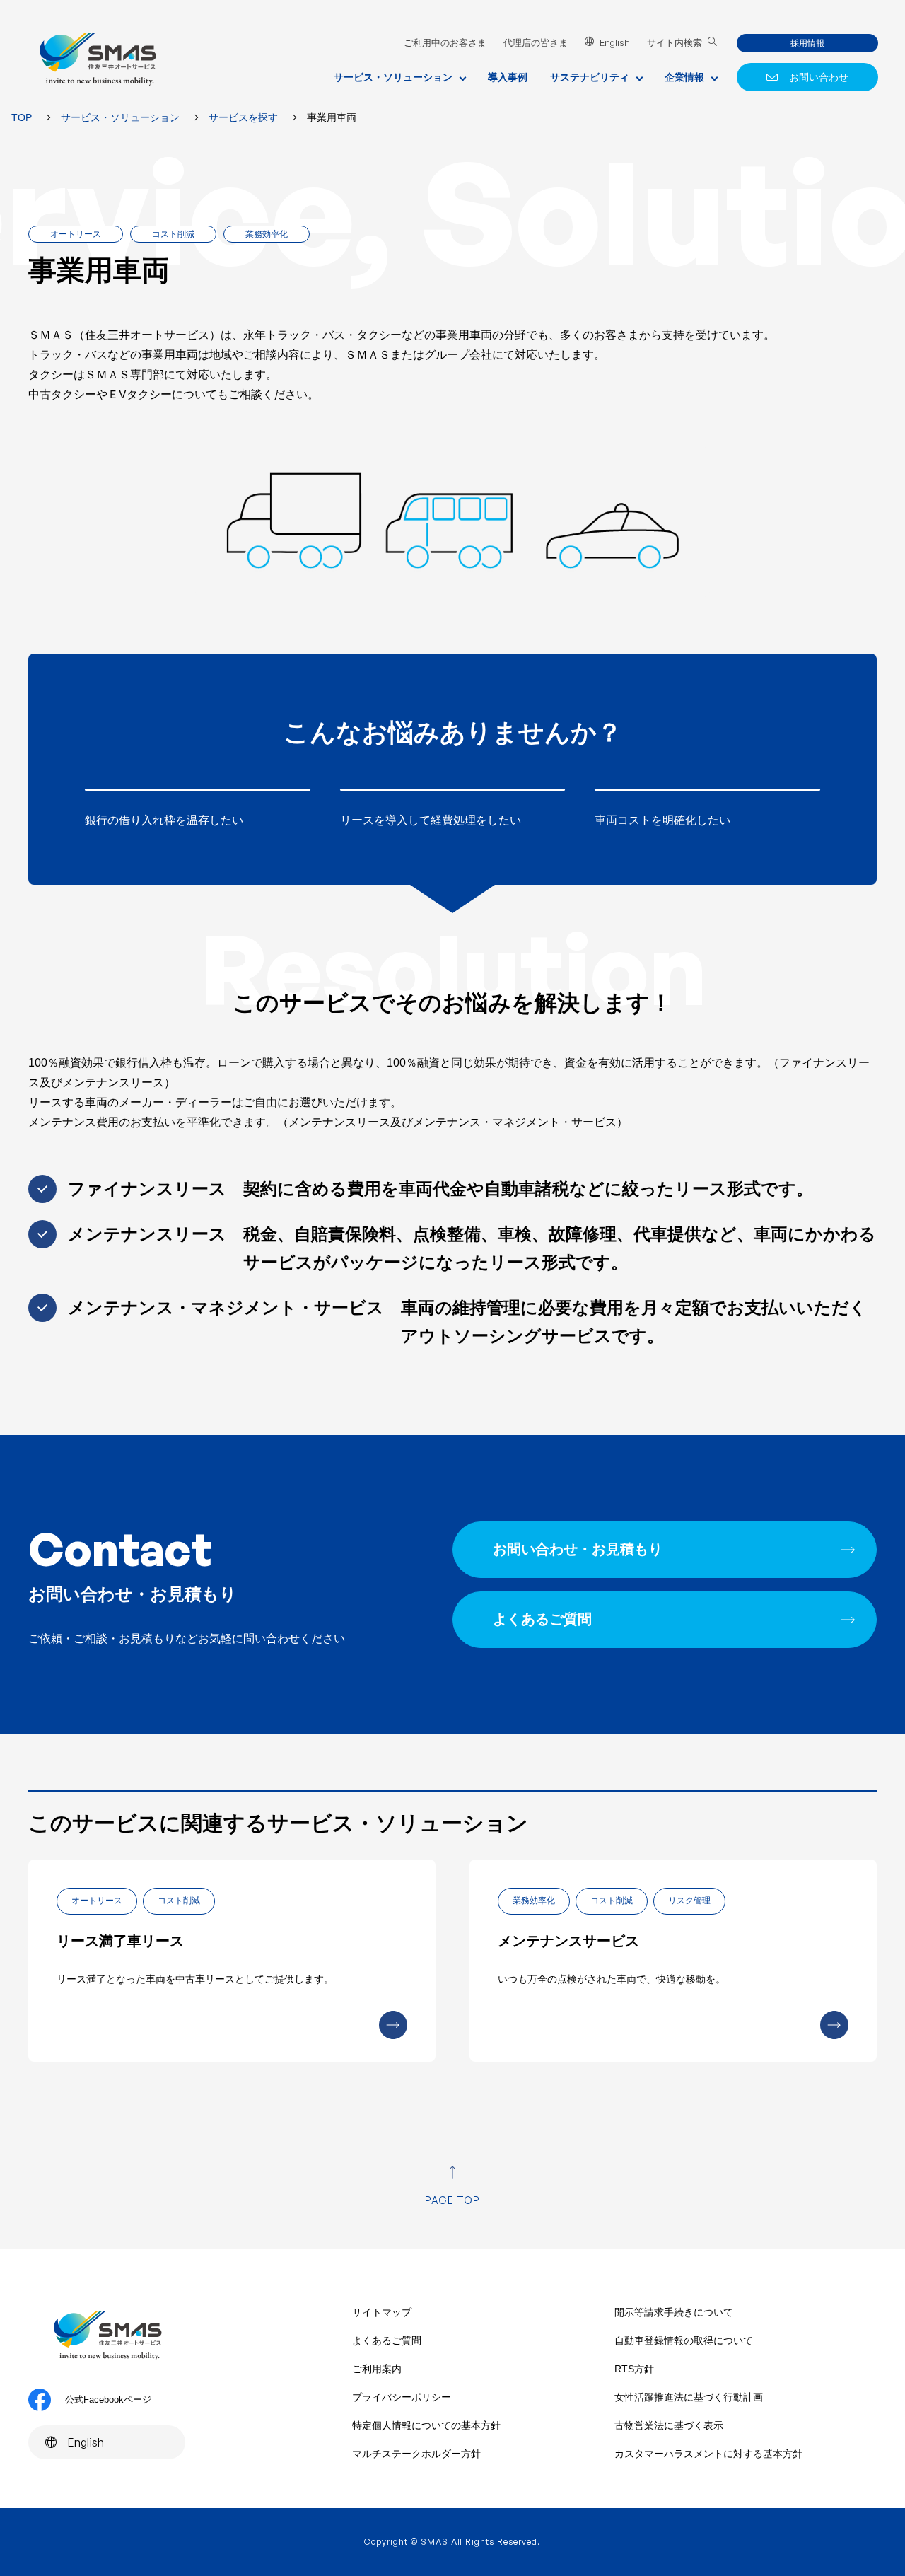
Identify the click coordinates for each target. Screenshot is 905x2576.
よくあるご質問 (542, 1619)
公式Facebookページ (108, 2400)
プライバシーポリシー (402, 2397)
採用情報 (807, 43)
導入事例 (508, 77)
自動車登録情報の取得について (684, 2340)
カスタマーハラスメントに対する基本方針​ (708, 2454)
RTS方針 (634, 2369)
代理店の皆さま (536, 43)
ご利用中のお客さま (445, 43)
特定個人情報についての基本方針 (426, 2425)
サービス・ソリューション (120, 117)
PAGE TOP (453, 2200)
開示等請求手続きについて (674, 2312)
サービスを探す (243, 117)
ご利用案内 (377, 2369)
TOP (22, 117)
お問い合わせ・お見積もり (578, 1549)
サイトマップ (382, 2312)
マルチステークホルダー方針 (416, 2454)
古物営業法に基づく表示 (669, 2425)
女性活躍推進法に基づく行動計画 (689, 2397)
